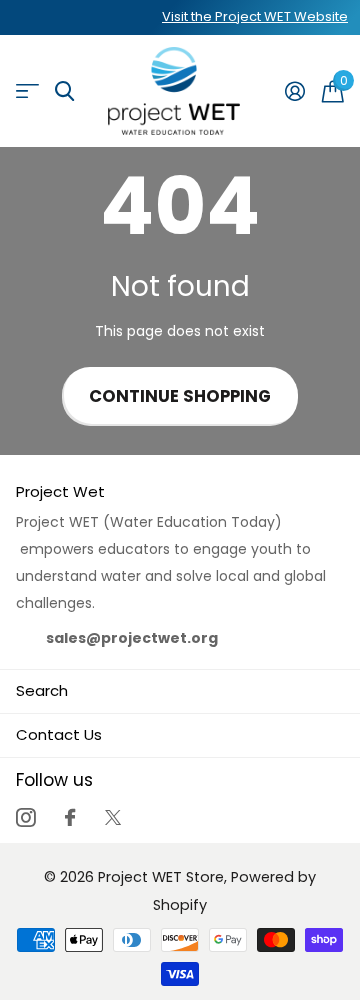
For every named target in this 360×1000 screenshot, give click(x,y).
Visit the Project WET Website (255, 16)
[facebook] (70, 817)
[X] (113, 817)
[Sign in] (294, 91)
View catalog (27, 91)
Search (42, 690)
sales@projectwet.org (132, 638)
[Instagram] (25, 817)
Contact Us (59, 734)
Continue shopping (180, 396)
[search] (64, 91)
